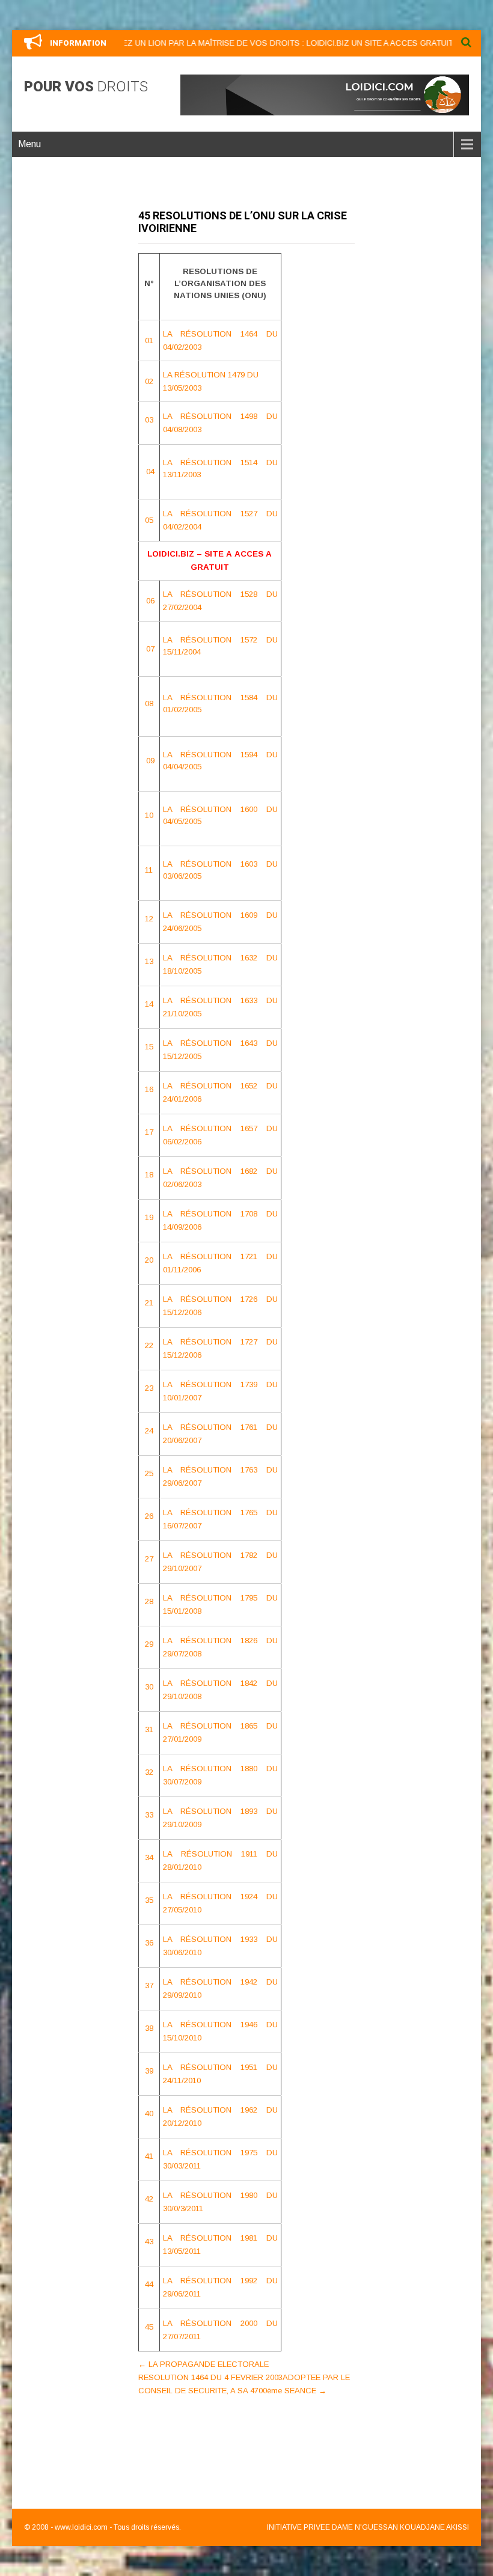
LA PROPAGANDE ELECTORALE (204, 2364)
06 (150, 601)
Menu (29, 144)
